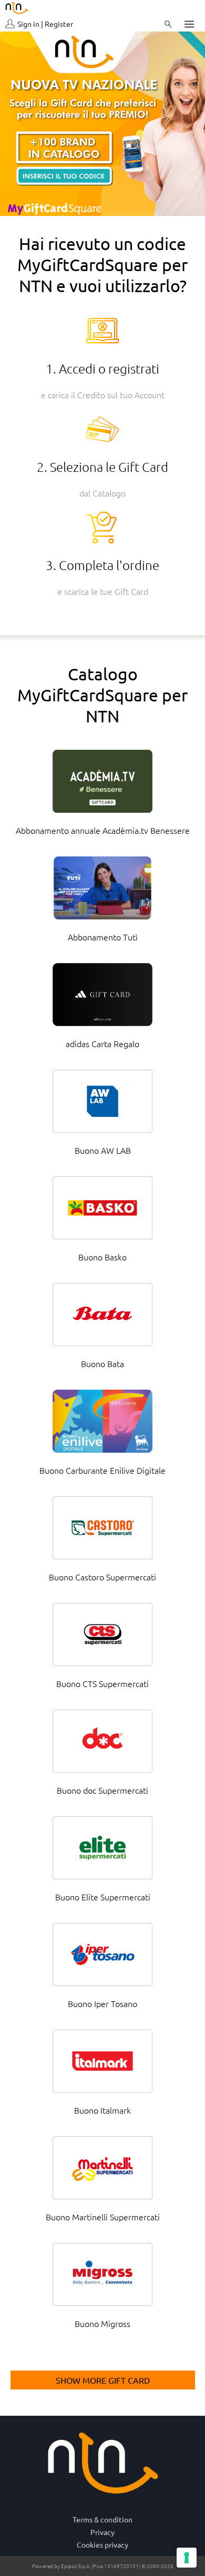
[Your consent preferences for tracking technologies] (187, 2558)
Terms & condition (102, 2519)
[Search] (168, 24)
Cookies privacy (102, 2544)
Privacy (102, 2532)
